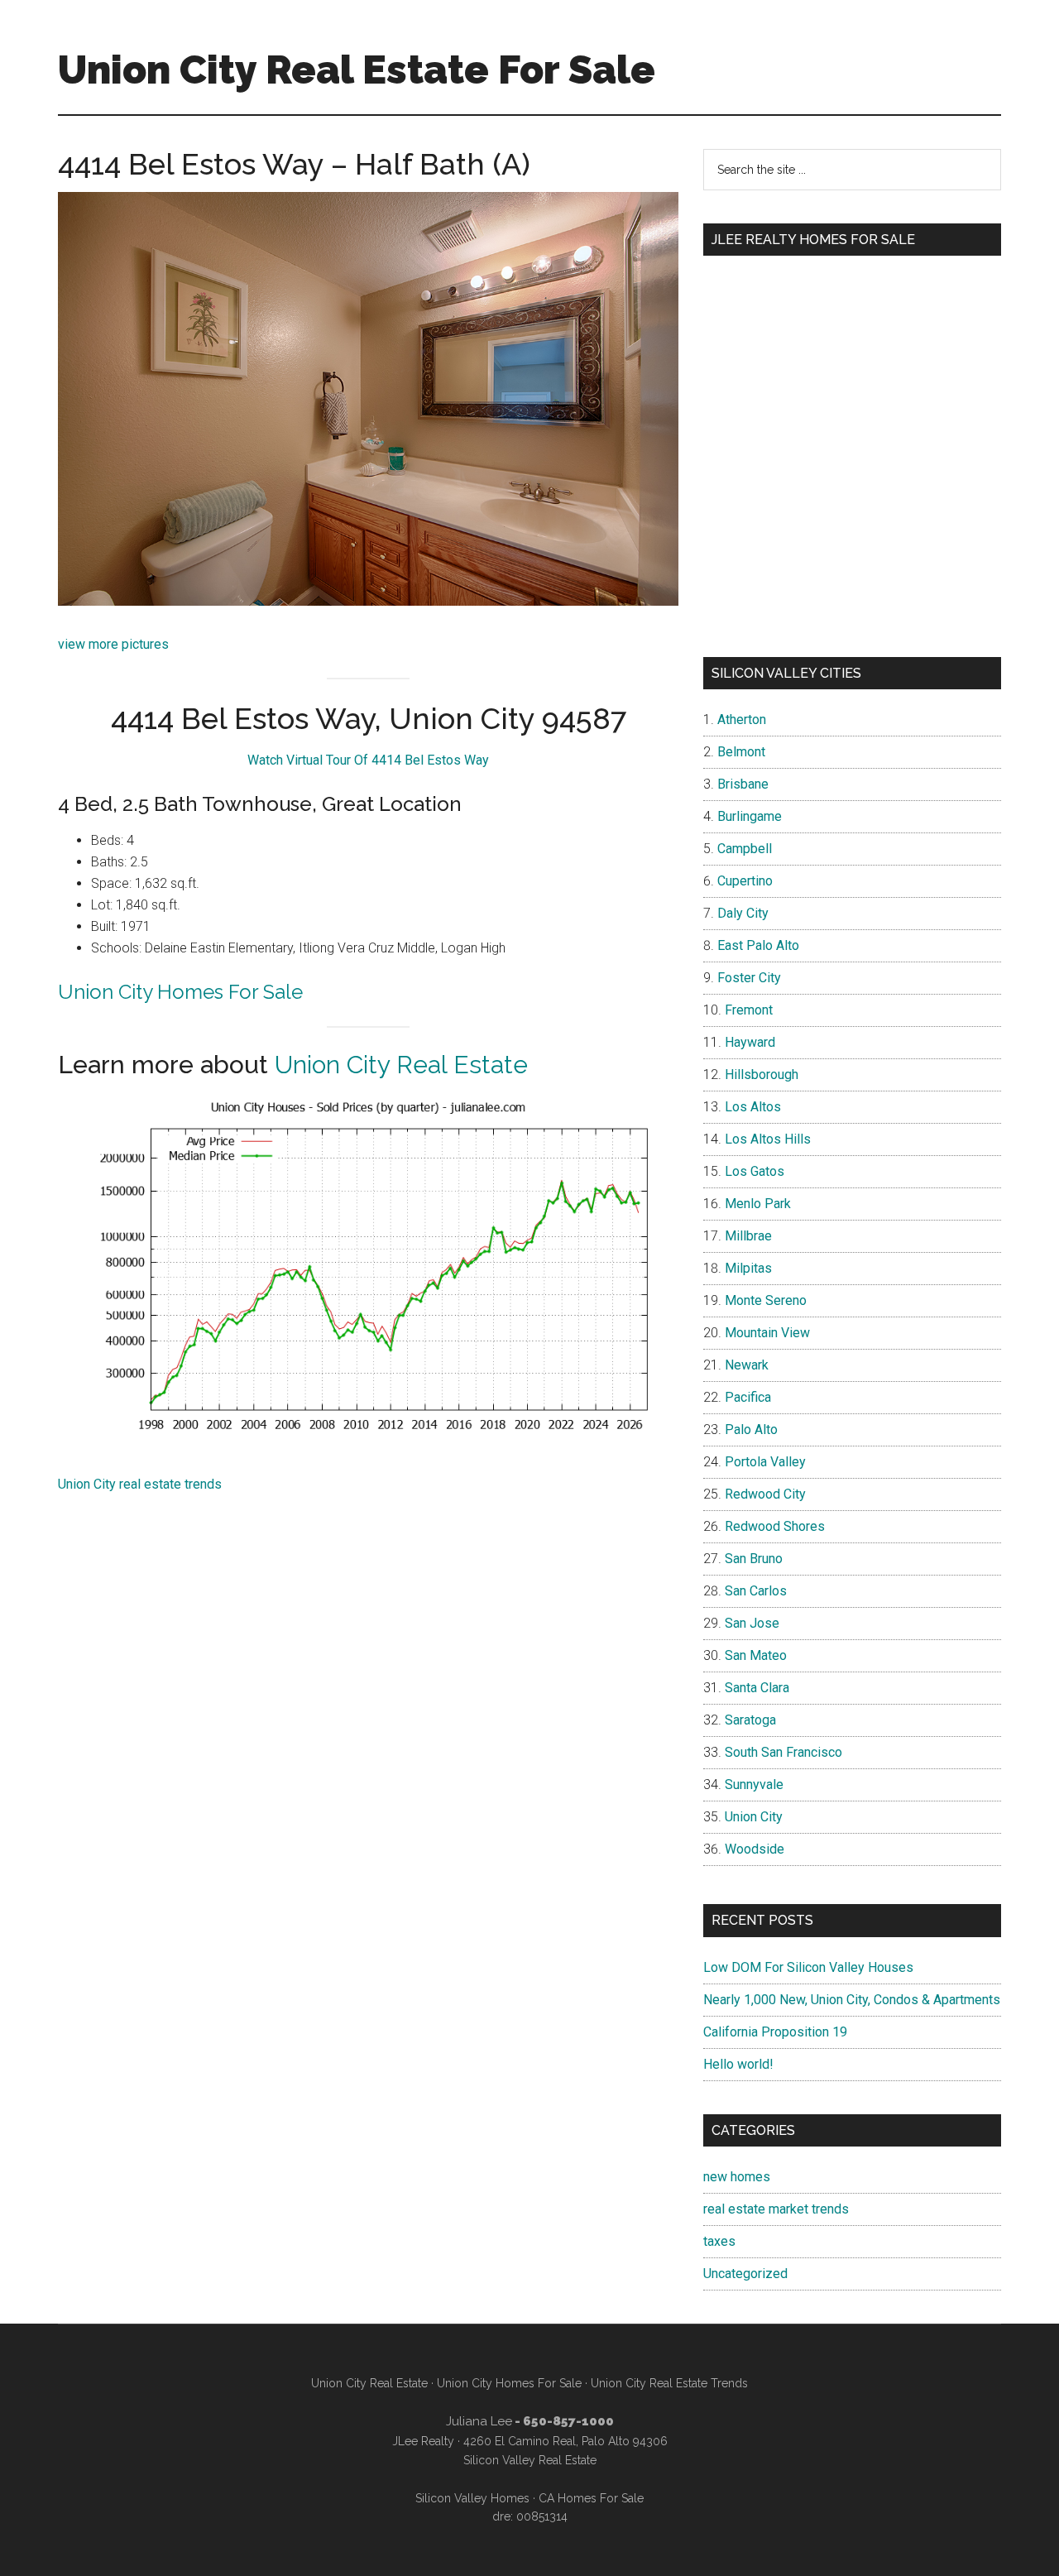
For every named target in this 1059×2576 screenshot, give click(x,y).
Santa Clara (757, 1688)
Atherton (742, 720)
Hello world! (738, 2064)
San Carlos (756, 1591)
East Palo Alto (758, 945)
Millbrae (748, 1236)
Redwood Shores (775, 1526)
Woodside (755, 1849)
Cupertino (745, 881)
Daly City (743, 913)
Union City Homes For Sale (180, 992)
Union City (754, 1817)
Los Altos (753, 1107)
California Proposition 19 (775, 2032)
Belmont (741, 752)
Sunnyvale (754, 1784)
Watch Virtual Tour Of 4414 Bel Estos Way (368, 760)
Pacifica (748, 1397)
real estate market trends (776, 2209)
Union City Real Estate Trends (669, 2383)
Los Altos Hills (768, 1139)
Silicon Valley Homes (472, 2498)
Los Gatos (755, 1171)
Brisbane (743, 784)
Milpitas (748, 1268)
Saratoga (750, 1720)
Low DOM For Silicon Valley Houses (808, 1967)
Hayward (750, 1042)
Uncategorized (745, 2274)
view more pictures (113, 644)
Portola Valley (765, 1462)
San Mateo (756, 1655)
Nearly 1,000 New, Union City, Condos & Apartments (852, 2000)
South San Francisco (783, 1752)
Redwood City (765, 1494)
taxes (719, 2241)
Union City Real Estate (401, 1065)
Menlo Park (758, 1204)
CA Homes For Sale (591, 2498)
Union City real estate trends (140, 1484)
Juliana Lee (479, 2421)
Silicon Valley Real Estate (530, 2460)
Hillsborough (762, 1075)
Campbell (745, 849)
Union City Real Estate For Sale (357, 70)
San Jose (752, 1623)
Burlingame (750, 816)
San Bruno (754, 1559)
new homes (737, 2177)
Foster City (749, 978)
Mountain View (767, 1333)
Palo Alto (751, 1430)
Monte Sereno (766, 1300)
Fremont (749, 1010)
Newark (747, 1365)
